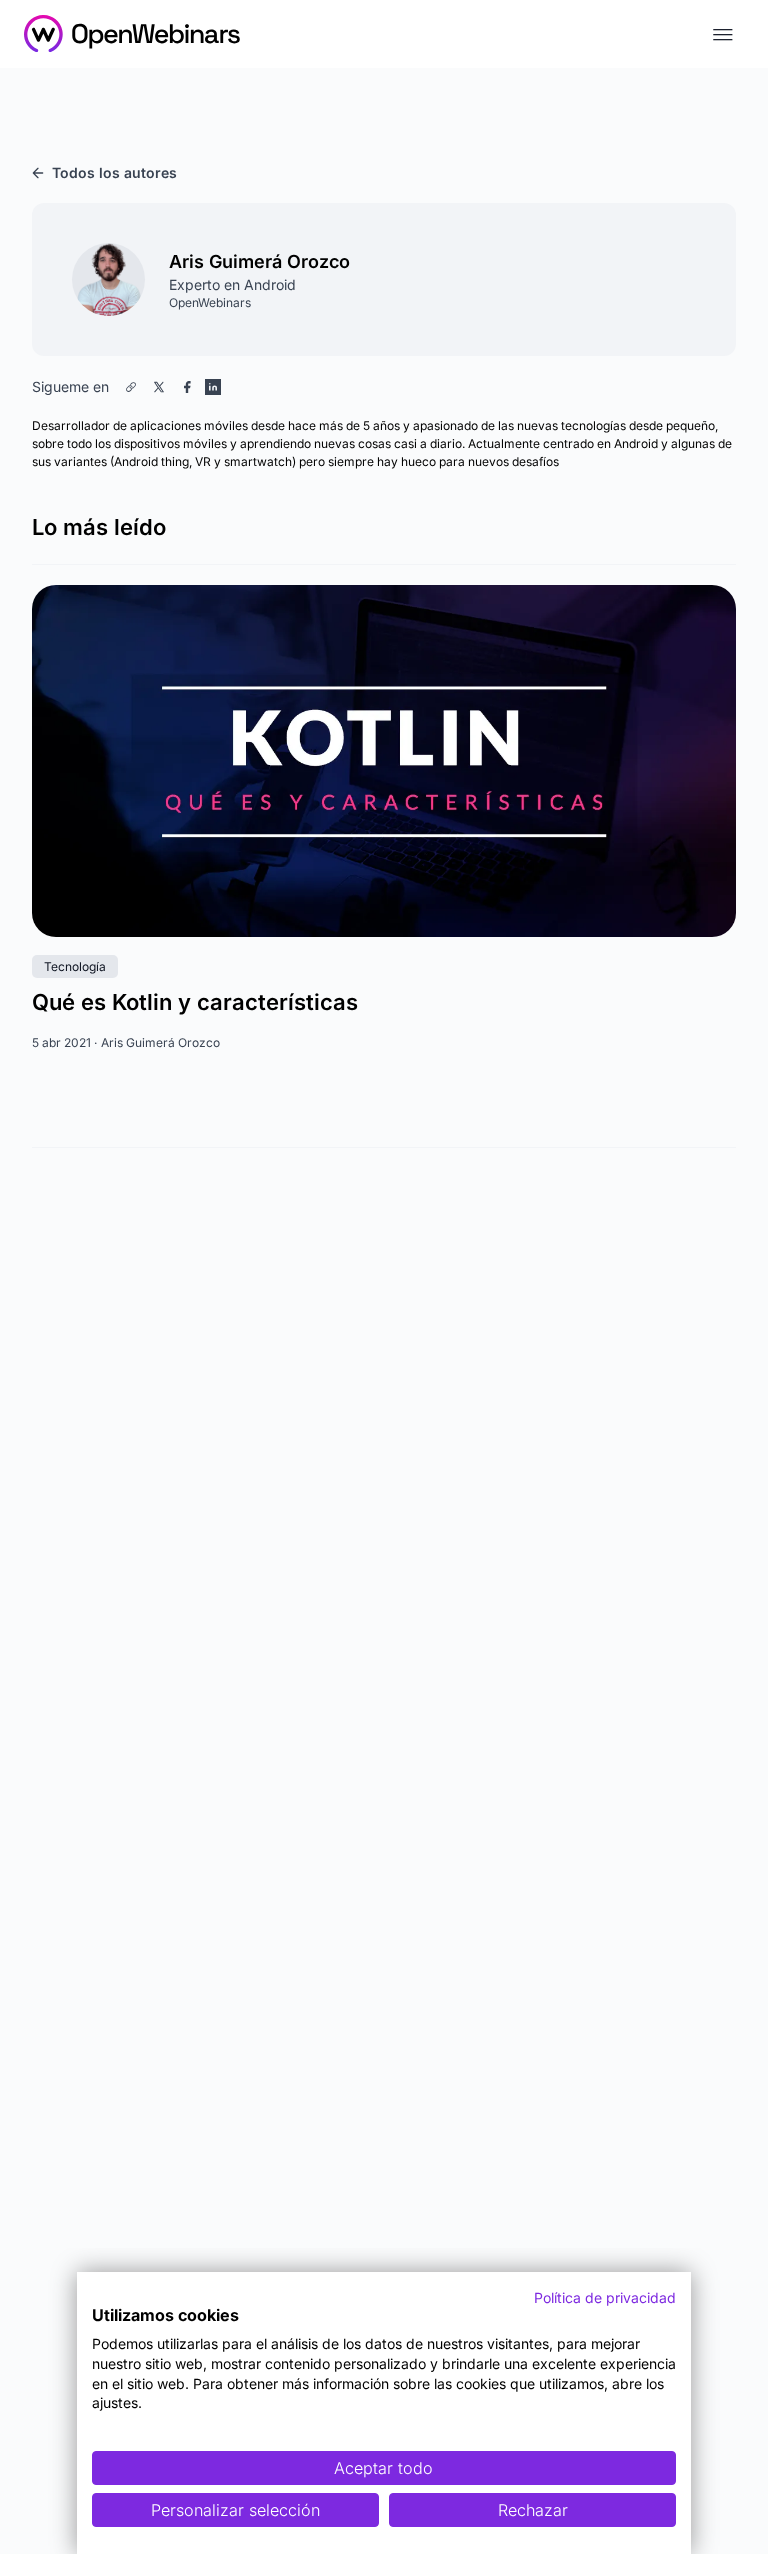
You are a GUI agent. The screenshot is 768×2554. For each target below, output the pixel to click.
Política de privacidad (605, 2297)
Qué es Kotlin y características (195, 1002)
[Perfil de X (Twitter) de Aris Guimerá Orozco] (159, 387)
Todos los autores (114, 172)
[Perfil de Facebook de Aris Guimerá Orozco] (187, 387)
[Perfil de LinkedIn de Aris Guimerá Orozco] (213, 387)
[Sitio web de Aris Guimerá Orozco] (131, 387)
